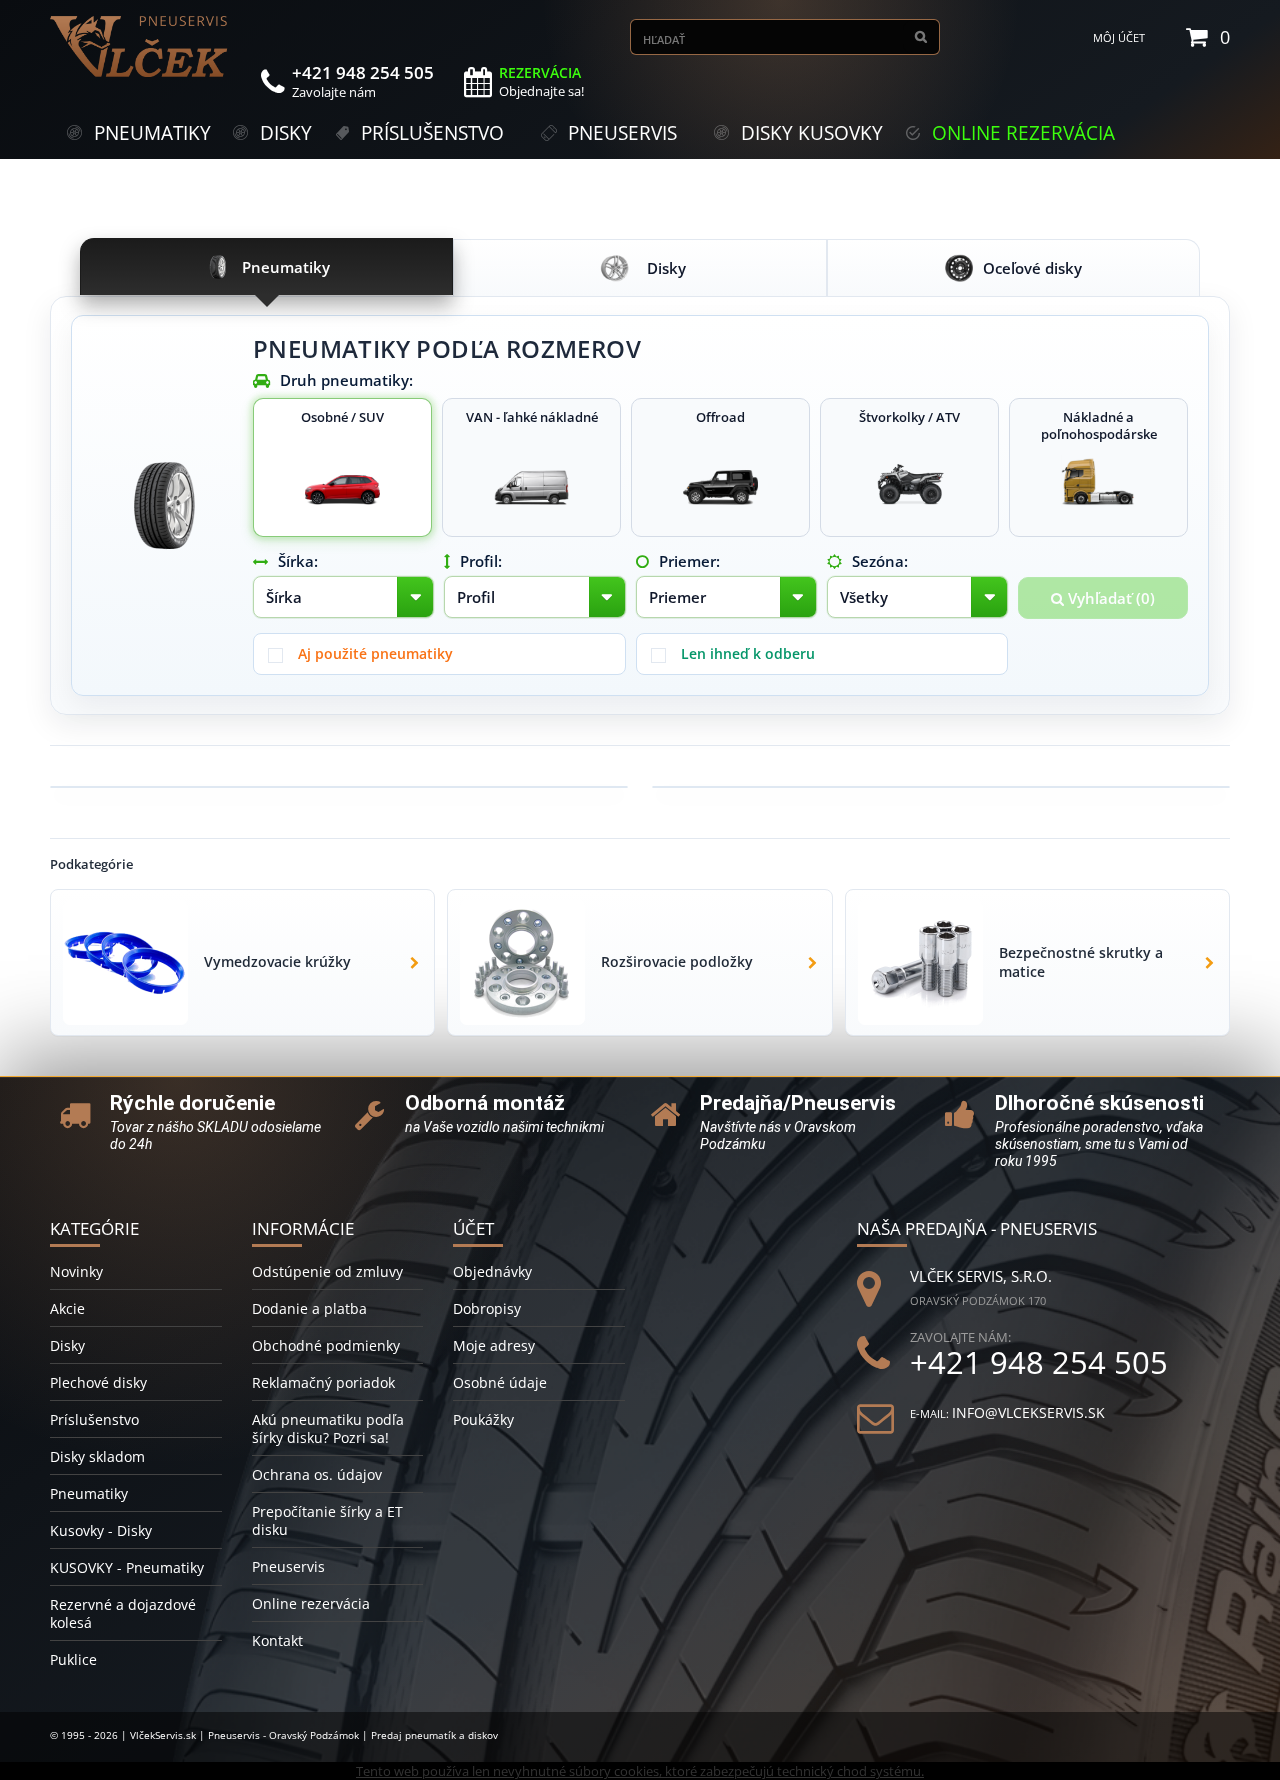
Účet (473, 1228)
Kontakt (277, 1640)
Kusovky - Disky (101, 1530)
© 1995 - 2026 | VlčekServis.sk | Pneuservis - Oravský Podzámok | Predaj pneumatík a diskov (274, 1735)
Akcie (67, 1308)
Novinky (76, 1271)
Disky (67, 1345)
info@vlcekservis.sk (1028, 1412)
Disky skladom (97, 1456)
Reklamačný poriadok (323, 1382)
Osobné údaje (500, 1382)
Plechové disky (98, 1382)
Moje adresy (494, 1345)
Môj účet (1119, 37)
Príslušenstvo (94, 1419)
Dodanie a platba (309, 1308)
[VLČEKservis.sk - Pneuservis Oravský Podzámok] (140, 46)
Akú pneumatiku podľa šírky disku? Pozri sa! (328, 1428)
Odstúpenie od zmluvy (327, 1271)
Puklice (73, 1659)
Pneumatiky (89, 1493)
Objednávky (492, 1271)
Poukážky (483, 1419)
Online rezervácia (311, 1603)
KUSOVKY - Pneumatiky (127, 1567)
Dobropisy (487, 1308)
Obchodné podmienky (326, 1345)
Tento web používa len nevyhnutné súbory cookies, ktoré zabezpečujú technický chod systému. (640, 1771)
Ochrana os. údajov (317, 1474)
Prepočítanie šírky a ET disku (327, 1520)
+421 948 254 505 (1039, 1362)
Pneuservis (288, 1566)
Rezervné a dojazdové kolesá (123, 1613)
